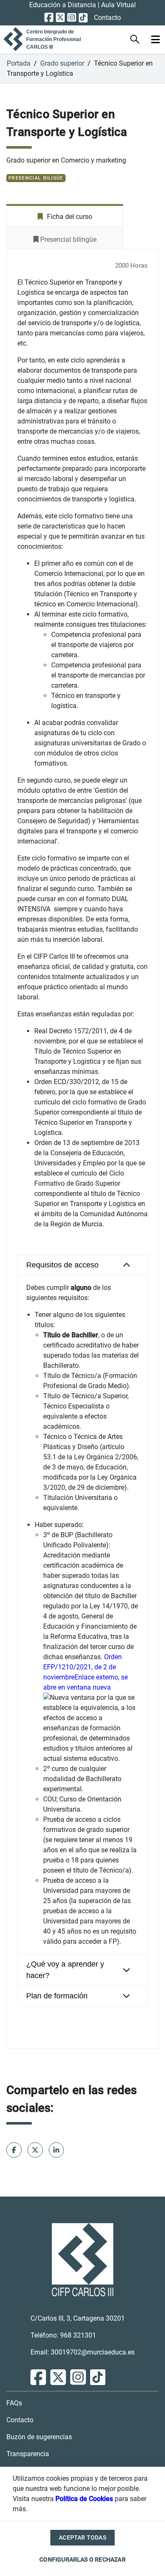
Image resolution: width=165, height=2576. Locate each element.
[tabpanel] (82, 1149)
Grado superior (62, 63)
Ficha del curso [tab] (69, 217)
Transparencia (28, 2454)
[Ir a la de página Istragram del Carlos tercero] (72, 18)
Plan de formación (57, 1996)
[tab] (82, 1265)
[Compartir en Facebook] (35, 2150)
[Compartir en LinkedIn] (56, 2150)
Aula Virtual (118, 5)
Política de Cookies (84, 2499)
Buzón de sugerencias (39, 2437)
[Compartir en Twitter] (14, 2150)
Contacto (107, 18)
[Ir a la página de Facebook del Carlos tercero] (49, 18)
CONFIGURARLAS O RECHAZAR (82, 2559)
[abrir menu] (155, 40)
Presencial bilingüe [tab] (67, 239)
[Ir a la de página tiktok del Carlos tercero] (83, 18)
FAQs (14, 2403)
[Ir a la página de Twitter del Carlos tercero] (60, 18)
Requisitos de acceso (62, 1265)
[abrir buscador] (135, 40)
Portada (19, 63)
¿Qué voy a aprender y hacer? (65, 1970)
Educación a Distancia (63, 5)
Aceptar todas (82, 2537)
